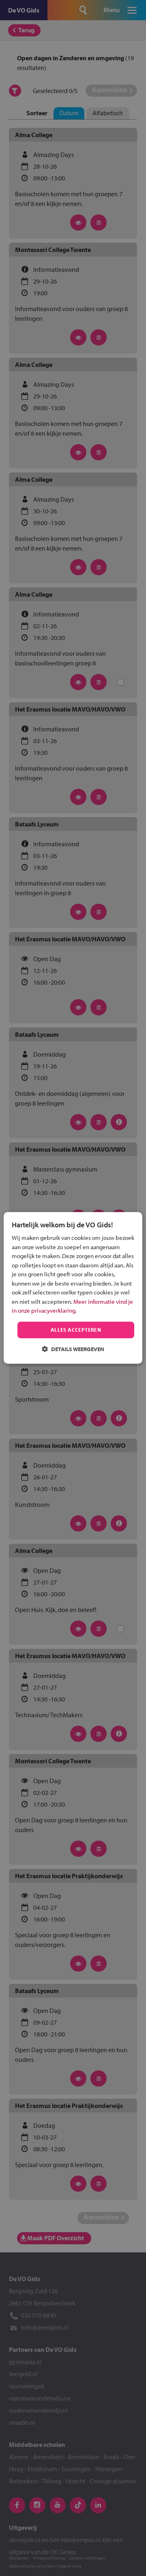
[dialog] (73, 1288)
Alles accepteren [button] (76, 1330)
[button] (73, 1349)
